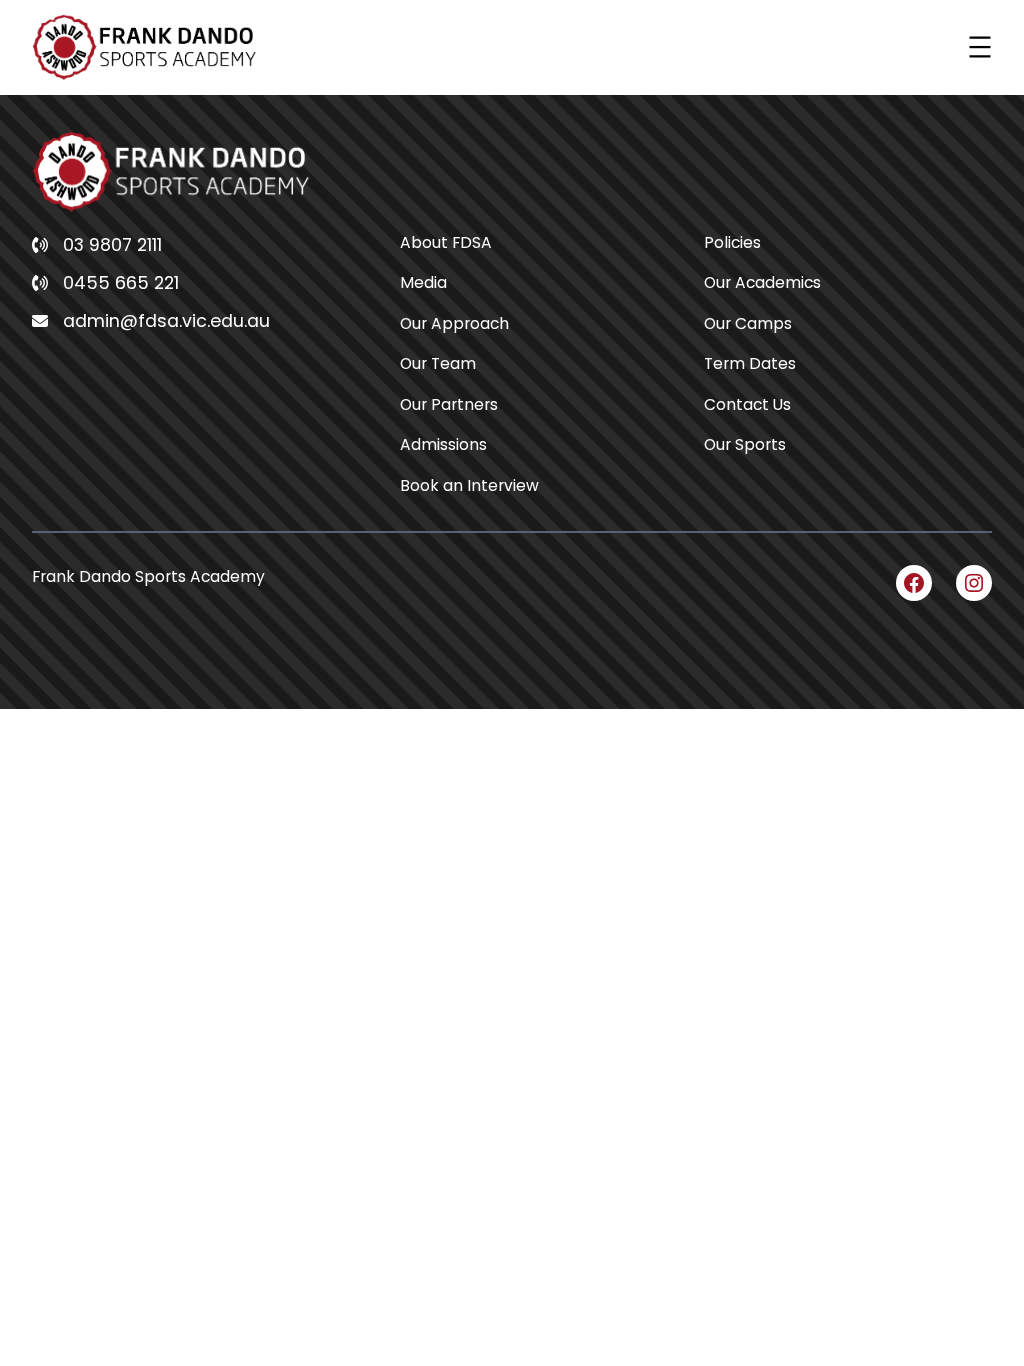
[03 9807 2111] (97, 245)
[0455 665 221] (105, 283)
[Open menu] (980, 47)
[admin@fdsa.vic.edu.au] (151, 321)
